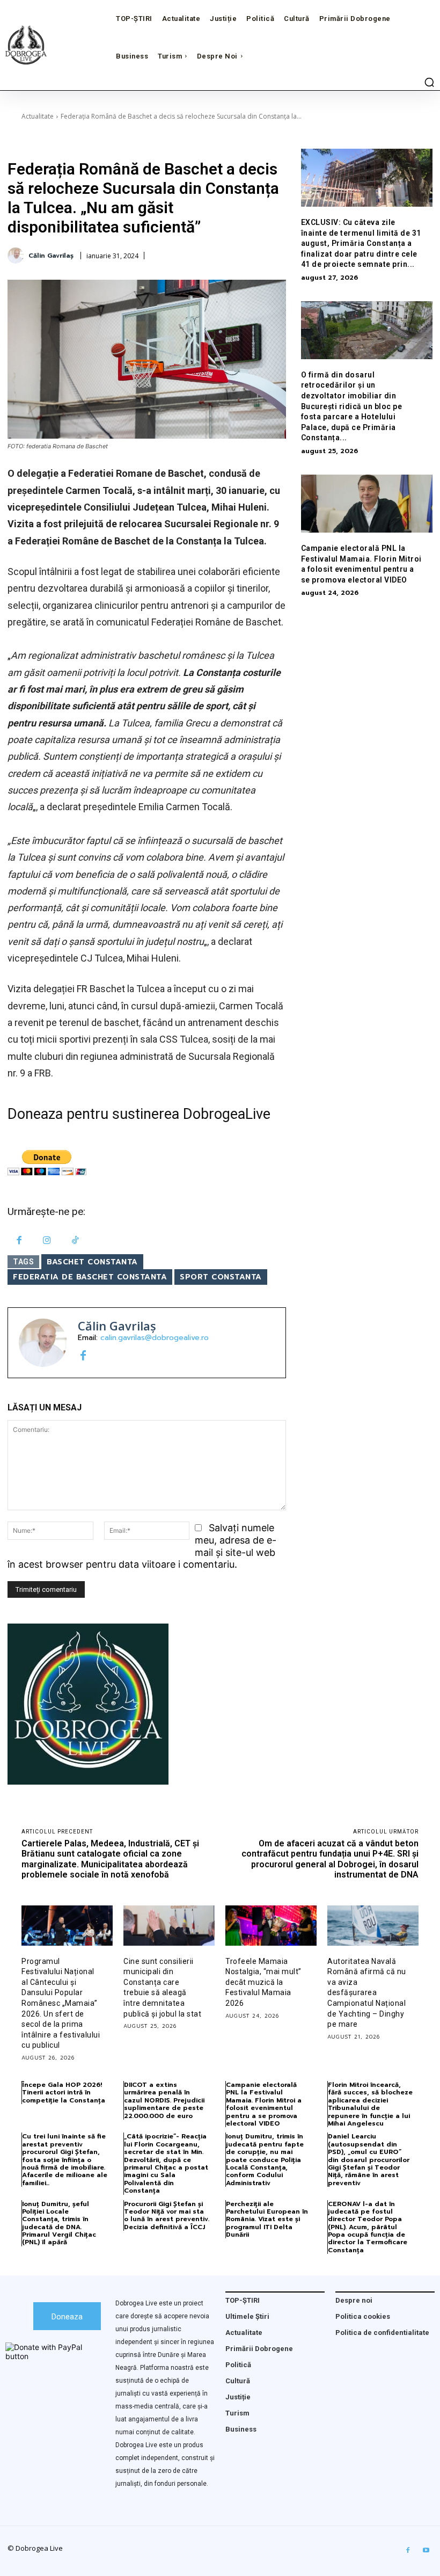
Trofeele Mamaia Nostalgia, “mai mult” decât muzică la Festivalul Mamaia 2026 (263, 1982)
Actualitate (38, 116)
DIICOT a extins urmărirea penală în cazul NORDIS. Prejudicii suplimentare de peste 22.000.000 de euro (164, 2100)
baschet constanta (92, 1262)
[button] (429, 82)
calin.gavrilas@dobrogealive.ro (155, 1338)
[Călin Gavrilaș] (17, 256)
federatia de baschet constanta (90, 1277)
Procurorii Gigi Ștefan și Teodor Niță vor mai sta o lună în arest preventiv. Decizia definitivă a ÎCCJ (167, 2215)
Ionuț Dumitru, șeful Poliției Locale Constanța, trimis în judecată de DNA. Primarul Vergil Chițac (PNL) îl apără (59, 2223)
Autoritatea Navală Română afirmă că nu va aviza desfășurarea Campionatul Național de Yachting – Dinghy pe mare (367, 1993)
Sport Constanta (221, 1277)
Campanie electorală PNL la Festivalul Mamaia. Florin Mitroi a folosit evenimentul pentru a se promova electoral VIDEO (264, 2104)
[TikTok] (75, 1241)
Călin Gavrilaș (51, 256)
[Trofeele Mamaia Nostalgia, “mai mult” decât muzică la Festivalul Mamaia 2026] (271, 1926)
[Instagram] (47, 1241)
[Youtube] (426, 2551)
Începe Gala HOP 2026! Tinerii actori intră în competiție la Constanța (64, 2093)
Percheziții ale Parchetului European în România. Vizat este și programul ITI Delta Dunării (267, 2220)
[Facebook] (19, 1241)
